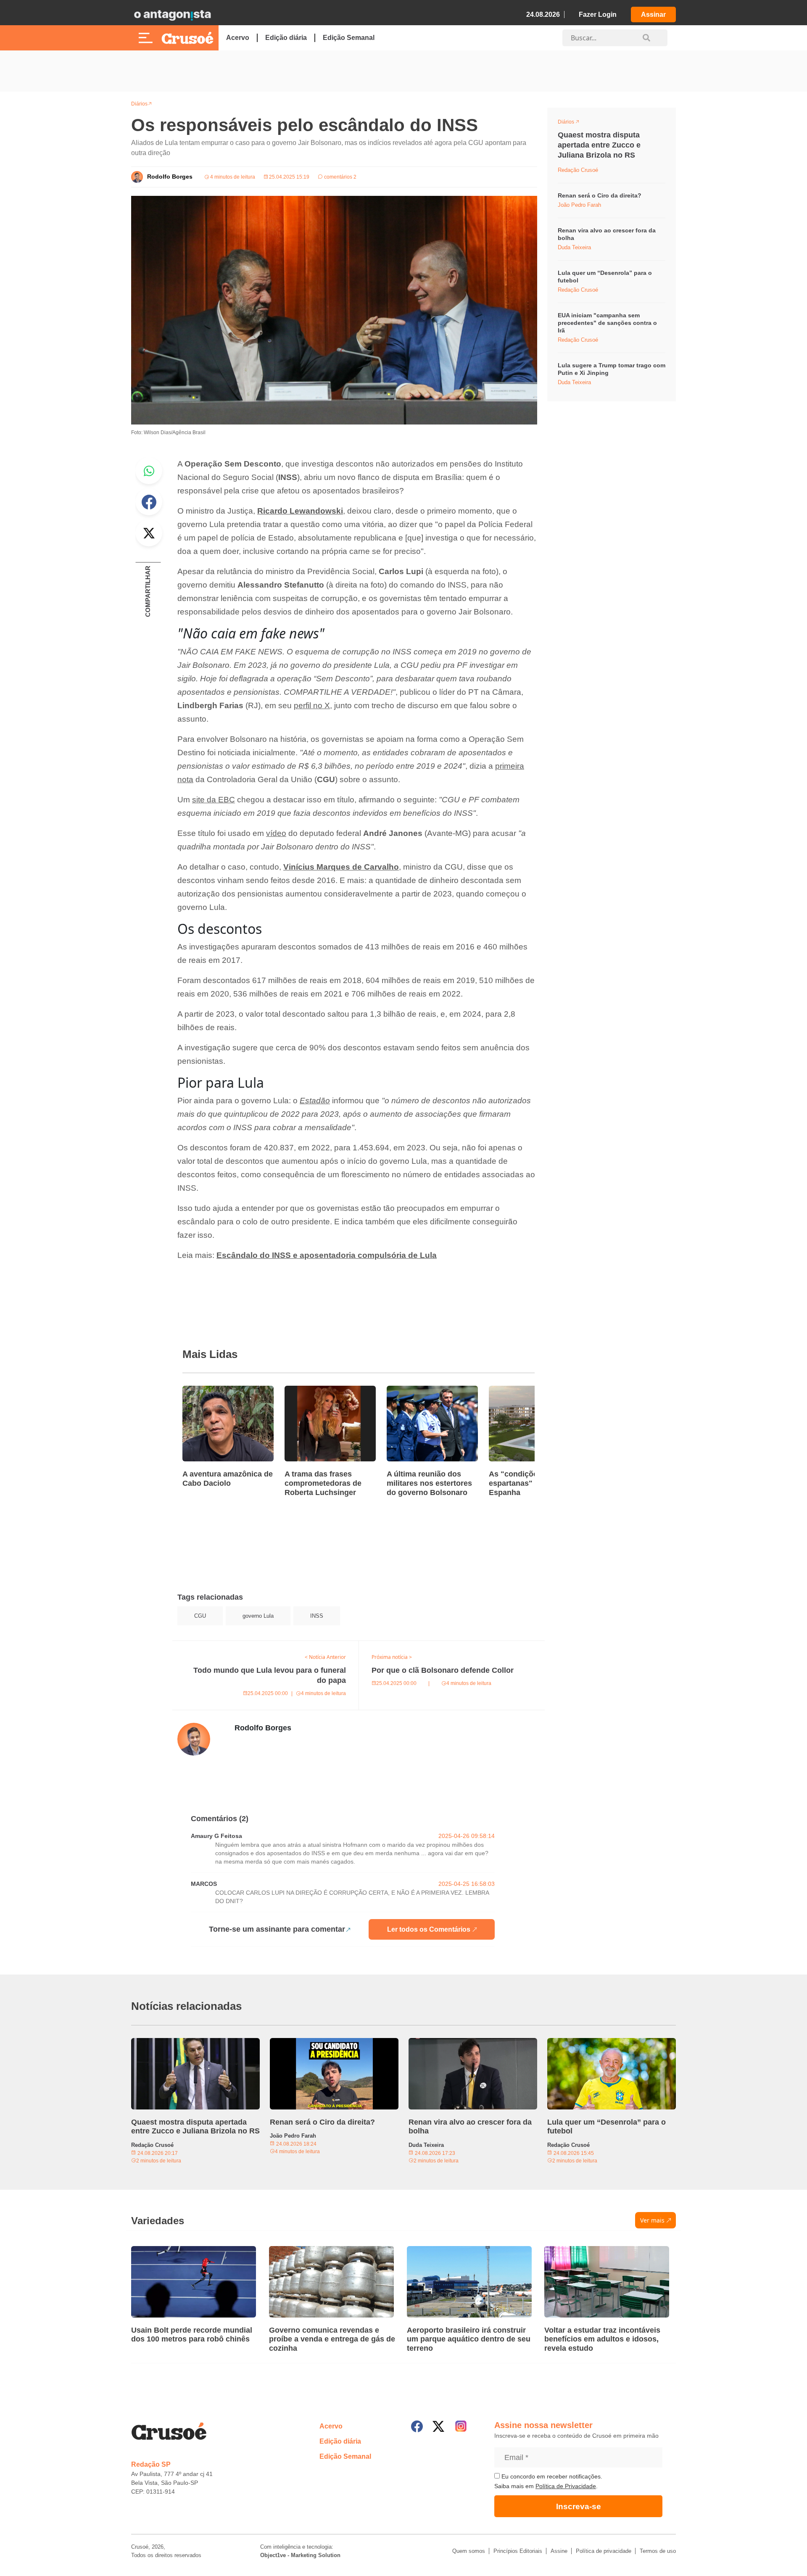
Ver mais (652, 2220)
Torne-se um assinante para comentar (277, 1929)
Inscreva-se (579, 2506)
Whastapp (149, 471)
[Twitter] (438, 2426)
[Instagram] (461, 2426)
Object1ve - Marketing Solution (300, 2555)
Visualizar (573, 123)
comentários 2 (340, 177)
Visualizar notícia (209, 1391)
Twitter (149, 533)
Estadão (315, 1101)
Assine (559, 2551)
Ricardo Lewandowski (300, 511)
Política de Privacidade (566, 2486)
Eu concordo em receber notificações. (551, 2476)
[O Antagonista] (172, 15)
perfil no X (312, 705)
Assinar (653, 15)
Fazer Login (598, 15)
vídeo (276, 833)
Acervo (238, 38)
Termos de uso (658, 2551)
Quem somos (469, 2551)
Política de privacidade (604, 2551)
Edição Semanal (349, 38)
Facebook (149, 502)
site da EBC (214, 800)
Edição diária (286, 38)
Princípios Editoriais (518, 2551)
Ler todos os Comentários (429, 1929)
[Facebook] (417, 2426)
